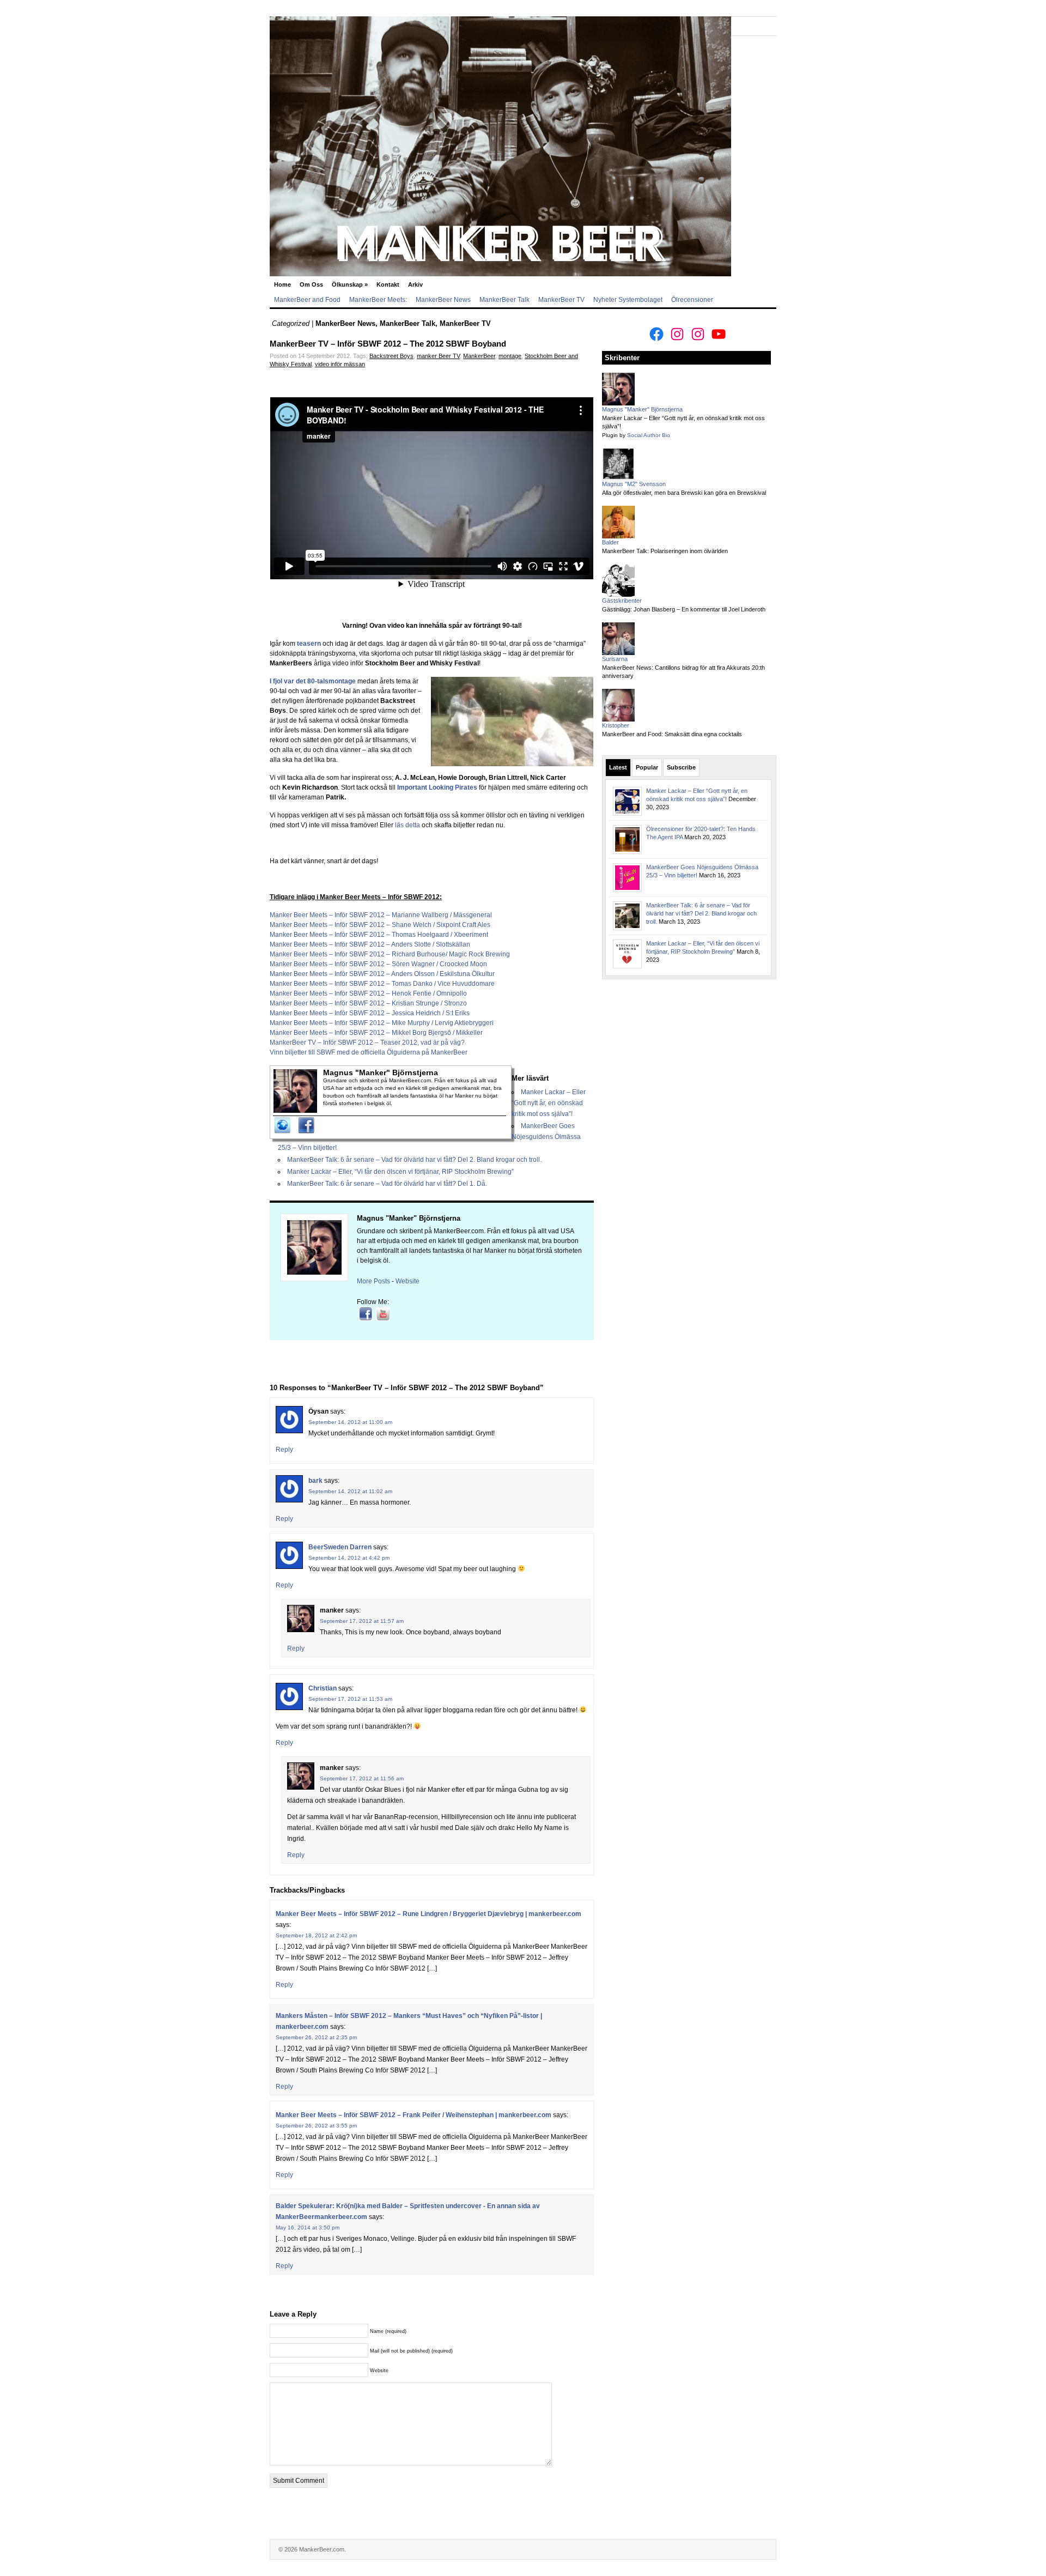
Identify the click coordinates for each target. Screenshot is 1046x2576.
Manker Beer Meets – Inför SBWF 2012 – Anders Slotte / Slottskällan (370, 944)
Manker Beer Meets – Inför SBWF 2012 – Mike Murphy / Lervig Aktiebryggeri (382, 1023)
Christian (323, 1688)
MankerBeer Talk (504, 300)
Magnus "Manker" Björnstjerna (409, 1218)
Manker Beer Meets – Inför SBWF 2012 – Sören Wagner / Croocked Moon (378, 964)
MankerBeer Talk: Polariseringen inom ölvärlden (665, 551)
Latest (618, 767)
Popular (647, 767)
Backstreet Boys (391, 356)
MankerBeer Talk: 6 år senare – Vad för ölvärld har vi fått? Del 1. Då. (387, 1184)
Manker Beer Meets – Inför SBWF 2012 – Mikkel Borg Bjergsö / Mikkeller (376, 1033)
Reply (284, 1450)
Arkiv (415, 284)
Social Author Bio (649, 435)
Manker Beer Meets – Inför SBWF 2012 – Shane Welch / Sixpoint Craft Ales (380, 925)
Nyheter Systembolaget (628, 300)
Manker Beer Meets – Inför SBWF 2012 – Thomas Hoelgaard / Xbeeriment (379, 935)
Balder (610, 542)
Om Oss (311, 284)
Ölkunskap (350, 284)
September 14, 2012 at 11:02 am (350, 1491)
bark (315, 1481)
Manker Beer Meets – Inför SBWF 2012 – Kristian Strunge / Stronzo (368, 1003)
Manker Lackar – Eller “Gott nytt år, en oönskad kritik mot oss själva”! (549, 1103)
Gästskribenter (622, 601)
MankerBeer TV (561, 300)
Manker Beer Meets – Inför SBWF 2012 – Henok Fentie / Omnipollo (368, 993)
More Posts (373, 1281)
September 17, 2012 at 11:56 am (362, 1778)
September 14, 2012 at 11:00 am (350, 1422)
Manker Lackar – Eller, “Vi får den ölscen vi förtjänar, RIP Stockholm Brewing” (400, 1172)
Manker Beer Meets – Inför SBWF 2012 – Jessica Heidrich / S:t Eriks (370, 1013)
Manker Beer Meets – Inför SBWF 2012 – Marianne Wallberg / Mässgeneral (381, 915)
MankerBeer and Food (307, 300)
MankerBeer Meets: (378, 300)
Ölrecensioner (692, 300)
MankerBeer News (443, 300)
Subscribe (681, 767)
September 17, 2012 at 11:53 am (350, 1699)
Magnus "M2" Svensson (634, 484)
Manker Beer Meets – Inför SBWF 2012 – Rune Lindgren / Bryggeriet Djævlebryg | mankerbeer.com (428, 1914)
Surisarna (615, 659)
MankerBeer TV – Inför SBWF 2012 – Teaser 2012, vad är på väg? (367, 1042)
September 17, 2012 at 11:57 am (362, 1621)
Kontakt (388, 284)
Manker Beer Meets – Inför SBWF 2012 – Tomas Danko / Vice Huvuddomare (382, 984)
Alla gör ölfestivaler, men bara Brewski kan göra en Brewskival (684, 493)
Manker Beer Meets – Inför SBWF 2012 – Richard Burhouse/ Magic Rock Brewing (390, 954)
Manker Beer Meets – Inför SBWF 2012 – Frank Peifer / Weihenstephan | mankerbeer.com (413, 2115)
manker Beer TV (438, 356)
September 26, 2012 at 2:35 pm (316, 2037)
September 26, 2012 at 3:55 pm (316, 2126)
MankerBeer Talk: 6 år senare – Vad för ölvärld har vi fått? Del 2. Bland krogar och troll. (414, 1160)
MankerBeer (479, 356)
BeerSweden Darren (340, 1547)
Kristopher (616, 725)
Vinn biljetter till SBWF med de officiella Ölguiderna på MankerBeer (369, 1052)
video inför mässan (340, 364)
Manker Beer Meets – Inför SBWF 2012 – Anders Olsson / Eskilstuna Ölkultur (382, 974)
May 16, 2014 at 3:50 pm (308, 2228)
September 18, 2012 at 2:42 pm (316, 1935)
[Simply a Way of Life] (500, 274)
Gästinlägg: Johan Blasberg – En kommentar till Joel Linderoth (684, 609)
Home (282, 284)
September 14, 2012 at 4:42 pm (349, 1558)
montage (510, 356)
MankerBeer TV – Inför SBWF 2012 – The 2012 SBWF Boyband (388, 344)
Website (408, 1281)
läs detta (408, 825)
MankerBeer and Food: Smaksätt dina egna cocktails (672, 734)
